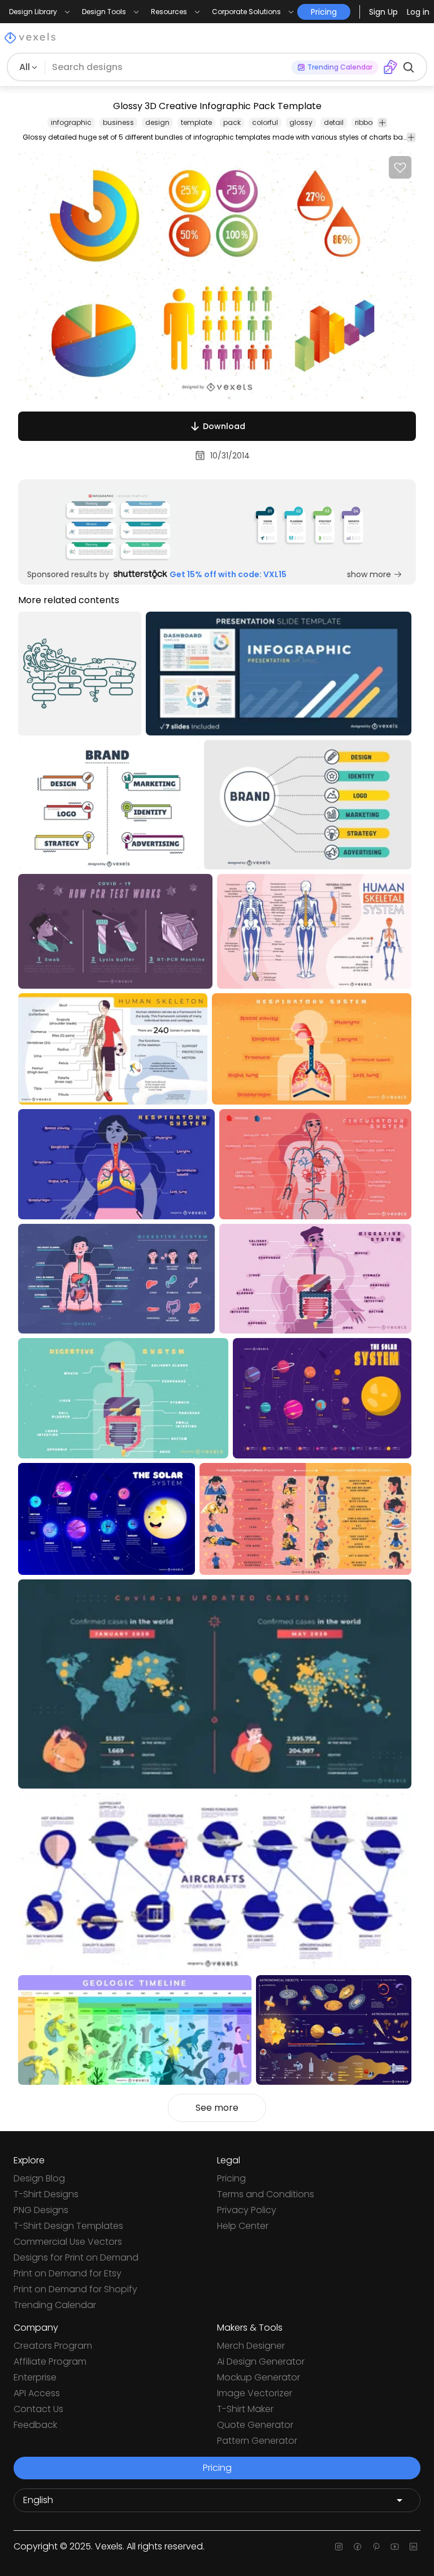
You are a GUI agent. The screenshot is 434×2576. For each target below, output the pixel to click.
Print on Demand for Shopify (75, 2289)
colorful (265, 122)
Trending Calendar (55, 2305)
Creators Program (53, 2346)
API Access (37, 2393)
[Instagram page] (339, 2547)
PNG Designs (41, 2210)
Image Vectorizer (255, 2393)
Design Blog (39, 2178)
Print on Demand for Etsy (68, 2273)
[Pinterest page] (376, 2547)
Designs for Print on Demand (76, 2257)
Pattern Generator (257, 2441)
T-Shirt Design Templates (68, 2226)
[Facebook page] (357, 2547)
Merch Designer (251, 2346)
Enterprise (35, 2377)
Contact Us (38, 2409)
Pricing (231, 2178)
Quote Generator (255, 2425)
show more (369, 574)
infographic (71, 122)
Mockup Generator (259, 2377)
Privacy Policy (247, 2210)
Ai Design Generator (261, 2361)
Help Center (243, 2226)
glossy (301, 122)
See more (217, 2108)
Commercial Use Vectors (68, 2242)
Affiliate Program (50, 2361)
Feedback (35, 2425)
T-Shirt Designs (46, 2194)
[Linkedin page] (413, 2547)
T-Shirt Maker (245, 2409)
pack (232, 122)
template (196, 122)
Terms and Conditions (266, 2194)
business (118, 122)
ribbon (366, 122)
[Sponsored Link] (118, 526)
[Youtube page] (395, 2547)
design (157, 122)
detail (334, 122)
